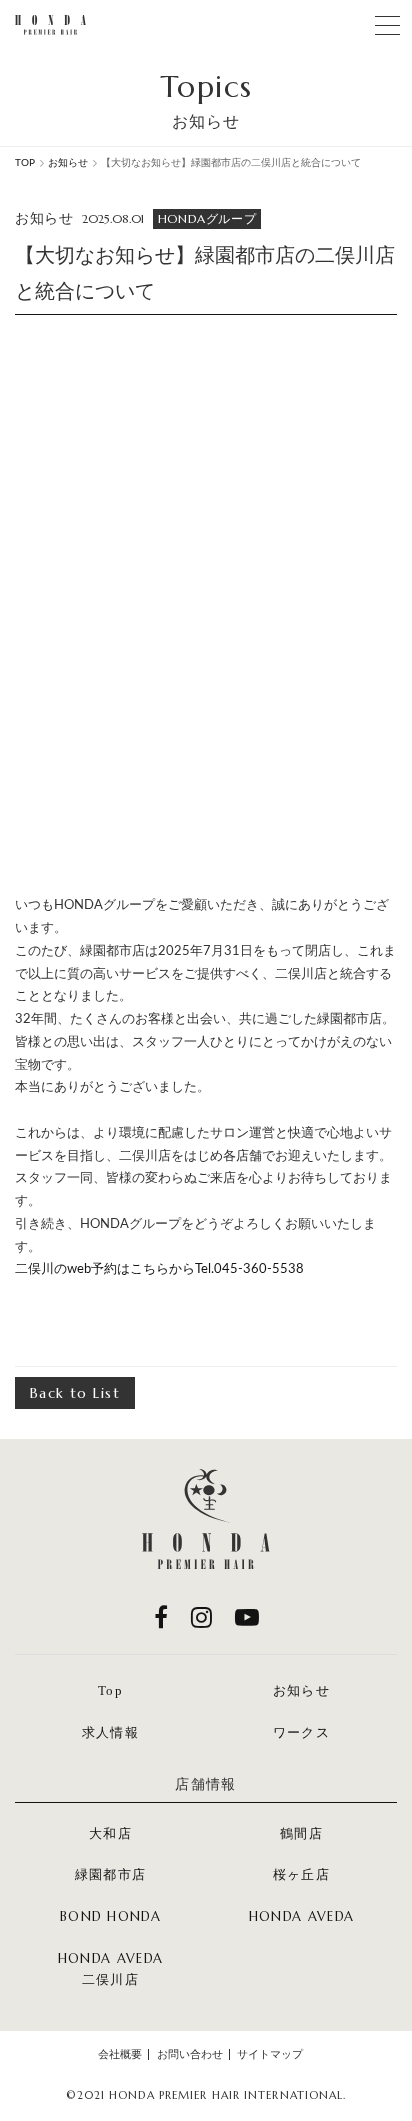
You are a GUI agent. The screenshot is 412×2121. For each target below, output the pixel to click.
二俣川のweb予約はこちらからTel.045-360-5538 (159, 1269)
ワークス (301, 1732)
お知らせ (301, 1690)
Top (110, 1690)
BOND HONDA (110, 1916)
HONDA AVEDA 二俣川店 (110, 1969)
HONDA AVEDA (301, 1916)
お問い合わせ (190, 2054)
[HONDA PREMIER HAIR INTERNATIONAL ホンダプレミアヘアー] (50, 25)
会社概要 (120, 2054)
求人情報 (110, 1732)
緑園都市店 (111, 1874)
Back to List (75, 1393)
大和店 (110, 1833)
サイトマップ (270, 2054)
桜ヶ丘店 (301, 1874)
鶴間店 (301, 1833)
